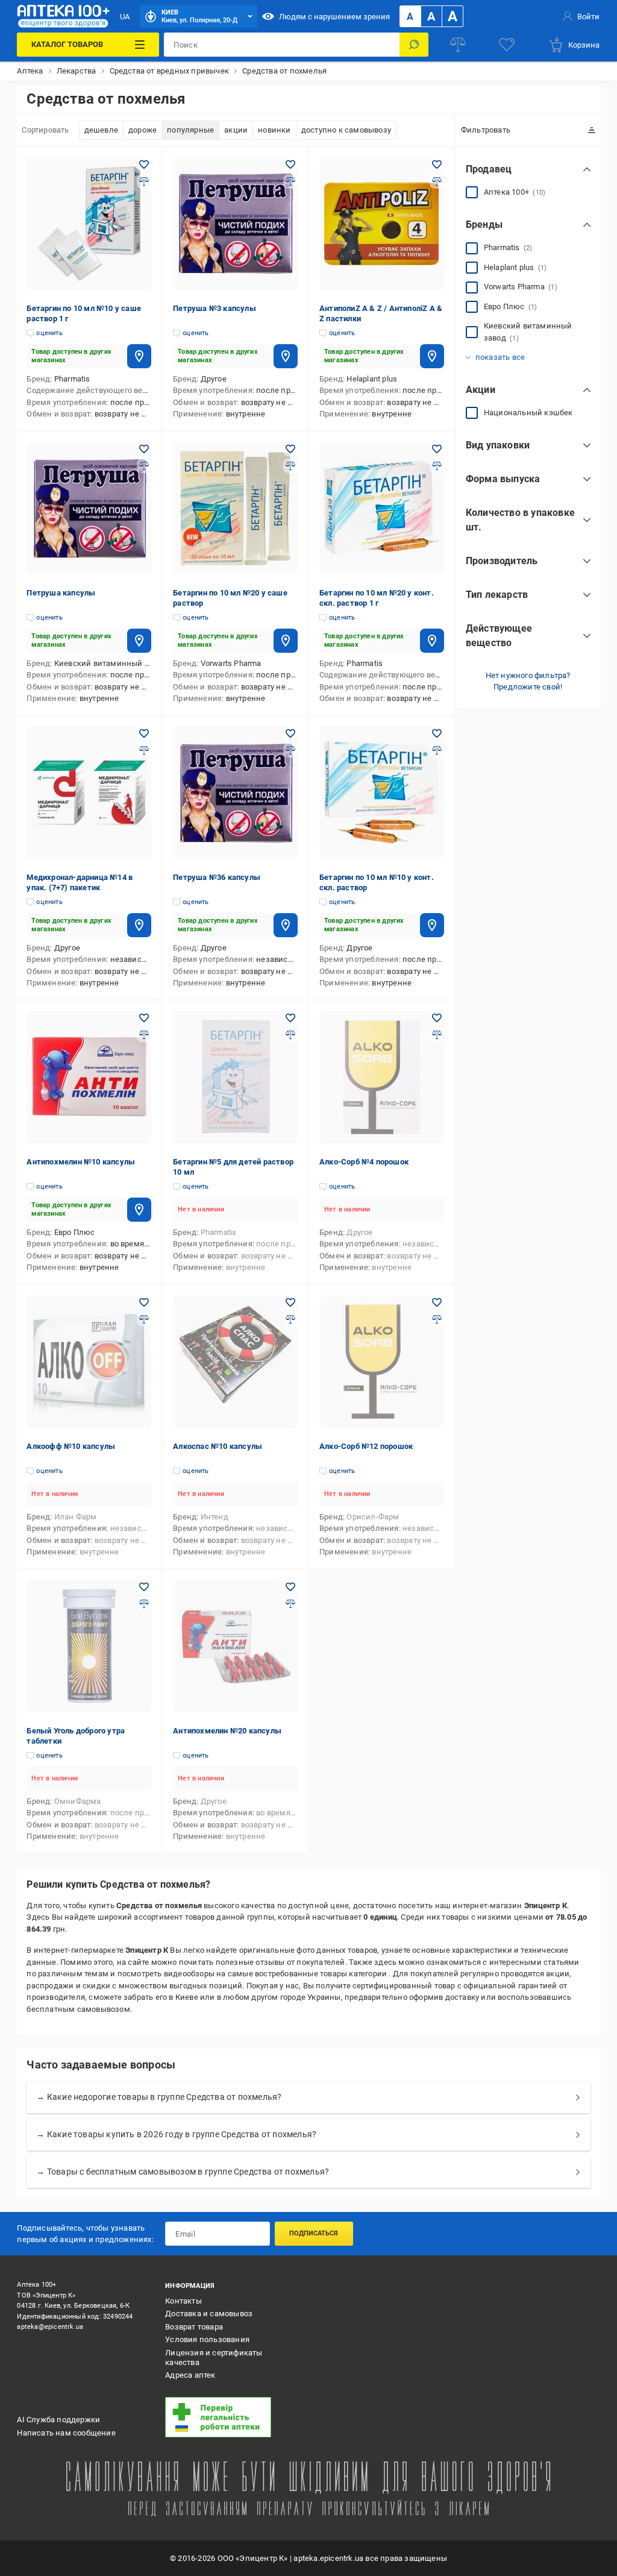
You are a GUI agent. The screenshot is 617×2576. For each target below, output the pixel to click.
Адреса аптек (190, 2375)
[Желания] (507, 45)
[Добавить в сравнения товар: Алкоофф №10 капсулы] (144, 1319)
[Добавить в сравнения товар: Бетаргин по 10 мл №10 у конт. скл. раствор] (437, 750)
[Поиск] (414, 45)
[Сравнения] (458, 45)
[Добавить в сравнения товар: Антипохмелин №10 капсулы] (144, 1035)
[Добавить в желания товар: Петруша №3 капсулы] (290, 165)
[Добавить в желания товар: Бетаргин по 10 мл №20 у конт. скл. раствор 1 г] (437, 449)
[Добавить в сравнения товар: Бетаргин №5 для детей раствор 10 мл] (290, 1035)
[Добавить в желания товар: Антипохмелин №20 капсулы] (290, 1587)
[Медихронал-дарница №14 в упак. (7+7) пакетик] (89, 793)
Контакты (183, 2301)
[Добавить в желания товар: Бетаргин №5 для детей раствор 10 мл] (290, 1018)
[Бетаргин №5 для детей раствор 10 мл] (235, 1077)
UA (125, 17)
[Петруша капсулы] (89, 508)
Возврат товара (194, 2327)
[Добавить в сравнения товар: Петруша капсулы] (144, 466)
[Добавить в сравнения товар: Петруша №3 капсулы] (290, 181)
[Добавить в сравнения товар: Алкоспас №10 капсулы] (290, 1319)
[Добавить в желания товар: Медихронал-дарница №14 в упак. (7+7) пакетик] (144, 734)
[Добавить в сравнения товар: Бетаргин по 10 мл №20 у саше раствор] (290, 466)
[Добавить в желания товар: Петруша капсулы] (144, 449)
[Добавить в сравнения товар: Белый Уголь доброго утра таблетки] (144, 1604)
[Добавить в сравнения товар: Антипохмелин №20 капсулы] (290, 1604)
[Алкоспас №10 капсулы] (235, 1362)
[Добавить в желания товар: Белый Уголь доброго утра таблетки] (144, 1587)
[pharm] (231, 2417)
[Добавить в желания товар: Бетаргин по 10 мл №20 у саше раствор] (290, 449)
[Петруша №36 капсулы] (235, 793)
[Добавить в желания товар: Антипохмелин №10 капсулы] (144, 1018)
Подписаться (314, 2233)
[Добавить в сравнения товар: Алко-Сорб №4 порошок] (437, 1035)
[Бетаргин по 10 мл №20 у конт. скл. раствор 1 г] (382, 508)
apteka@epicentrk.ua (50, 2327)
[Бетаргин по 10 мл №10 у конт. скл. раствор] (382, 793)
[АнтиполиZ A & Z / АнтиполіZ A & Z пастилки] (382, 224)
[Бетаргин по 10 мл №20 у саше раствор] (235, 508)
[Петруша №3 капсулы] (235, 224)
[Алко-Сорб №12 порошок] (382, 1362)
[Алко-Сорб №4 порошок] (382, 1077)
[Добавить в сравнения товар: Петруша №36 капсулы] (290, 750)
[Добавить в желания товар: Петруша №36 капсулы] (290, 734)
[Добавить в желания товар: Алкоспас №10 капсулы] (290, 1302)
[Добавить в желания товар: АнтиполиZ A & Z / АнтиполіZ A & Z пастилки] (437, 165)
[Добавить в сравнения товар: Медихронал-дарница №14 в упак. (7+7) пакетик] (144, 750)
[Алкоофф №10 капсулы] (89, 1362)
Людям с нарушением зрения (334, 17)
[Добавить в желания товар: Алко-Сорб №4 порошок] (437, 1018)
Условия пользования (207, 2339)
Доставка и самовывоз (209, 2314)
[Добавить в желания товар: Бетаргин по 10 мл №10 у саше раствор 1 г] (144, 165)
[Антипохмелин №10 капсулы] (89, 1077)
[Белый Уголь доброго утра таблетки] (89, 1646)
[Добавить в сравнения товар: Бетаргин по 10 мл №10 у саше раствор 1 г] (144, 181)
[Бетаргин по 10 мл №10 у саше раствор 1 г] (89, 224)
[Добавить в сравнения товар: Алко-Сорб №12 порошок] (437, 1319)
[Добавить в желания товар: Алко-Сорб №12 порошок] (437, 1302)
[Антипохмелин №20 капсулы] (235, 1646)
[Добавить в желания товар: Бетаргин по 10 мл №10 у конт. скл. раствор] (437, 734)
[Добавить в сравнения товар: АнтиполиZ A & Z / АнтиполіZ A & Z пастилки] (437, 181)
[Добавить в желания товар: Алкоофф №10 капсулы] (144, 1302)
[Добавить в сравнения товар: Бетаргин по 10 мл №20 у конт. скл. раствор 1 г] (437, 466)
